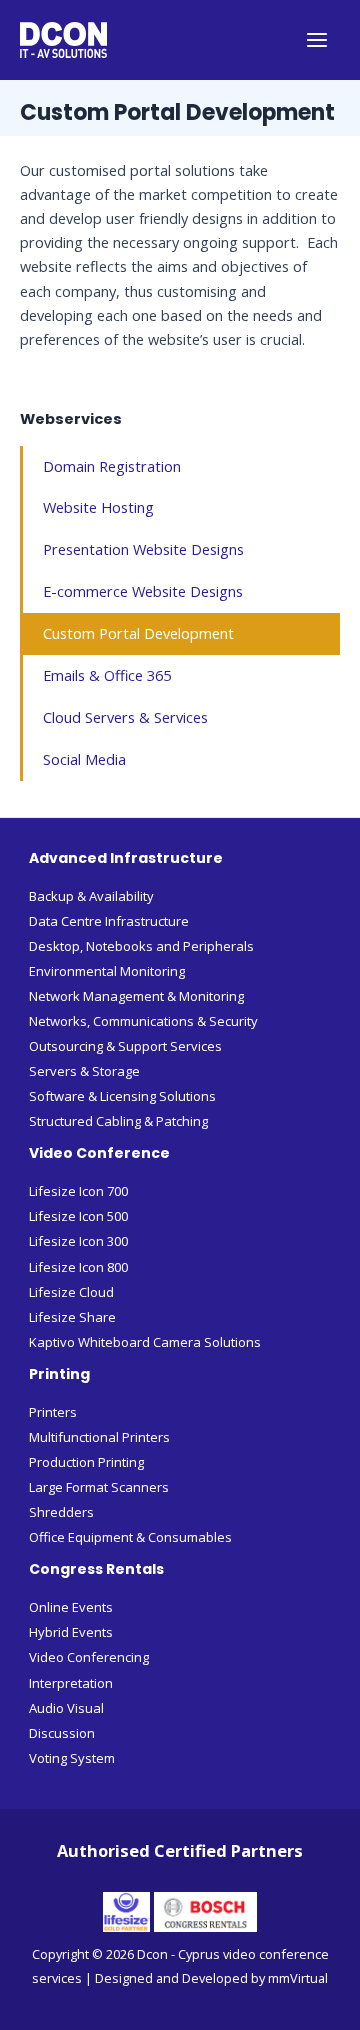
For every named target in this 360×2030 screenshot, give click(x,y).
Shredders (61, 1512)
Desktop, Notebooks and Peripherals (141, 946)
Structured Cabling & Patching (118, 1121)
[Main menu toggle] (317, 40)
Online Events (71, 1607)
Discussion (62, 1733)
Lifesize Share (72, 1317)
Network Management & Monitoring (136, 996)
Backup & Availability (91, 896)
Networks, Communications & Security (143, 1021)
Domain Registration (112, 466)
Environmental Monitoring (107, 971)
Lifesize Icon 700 (78, 1191)
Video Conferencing (89, 1657)
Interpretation (71, 1683)
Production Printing (86, 1462)
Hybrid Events (71, 1632)
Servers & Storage (84, 1071)
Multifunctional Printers (99, 1437)
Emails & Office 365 (107, 675)
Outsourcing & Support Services (125, 1046)
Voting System (72, 1758)
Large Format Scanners (99, 1487)
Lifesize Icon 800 (78, 1267)
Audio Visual (66, 1708)
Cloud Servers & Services (125, 717)
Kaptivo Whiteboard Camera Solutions (145, 1342)
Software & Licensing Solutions (122, 1096)
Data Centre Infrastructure (109, 921)
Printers (53, 1412)
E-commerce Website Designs (143, 591)
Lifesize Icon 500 (78, 1216)
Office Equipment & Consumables (130, 1537)
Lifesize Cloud (71, 1292)
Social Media (84, 759)
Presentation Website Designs (143, 549)
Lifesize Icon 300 (78, 1241)
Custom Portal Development (138, 633)
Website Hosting (98, 507)
